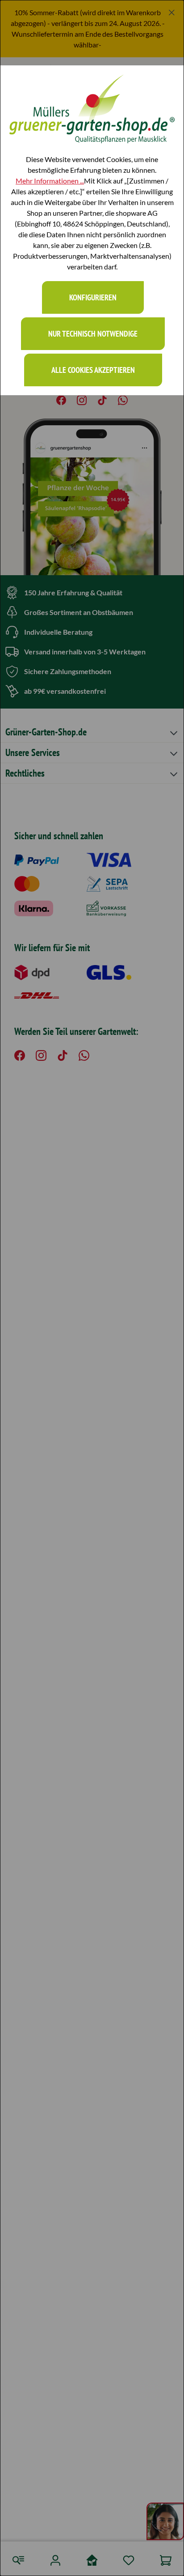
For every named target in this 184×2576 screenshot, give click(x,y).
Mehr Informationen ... (50, 181)
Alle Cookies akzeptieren (93, 370)
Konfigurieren (93, 297)
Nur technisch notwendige (93, 334)
